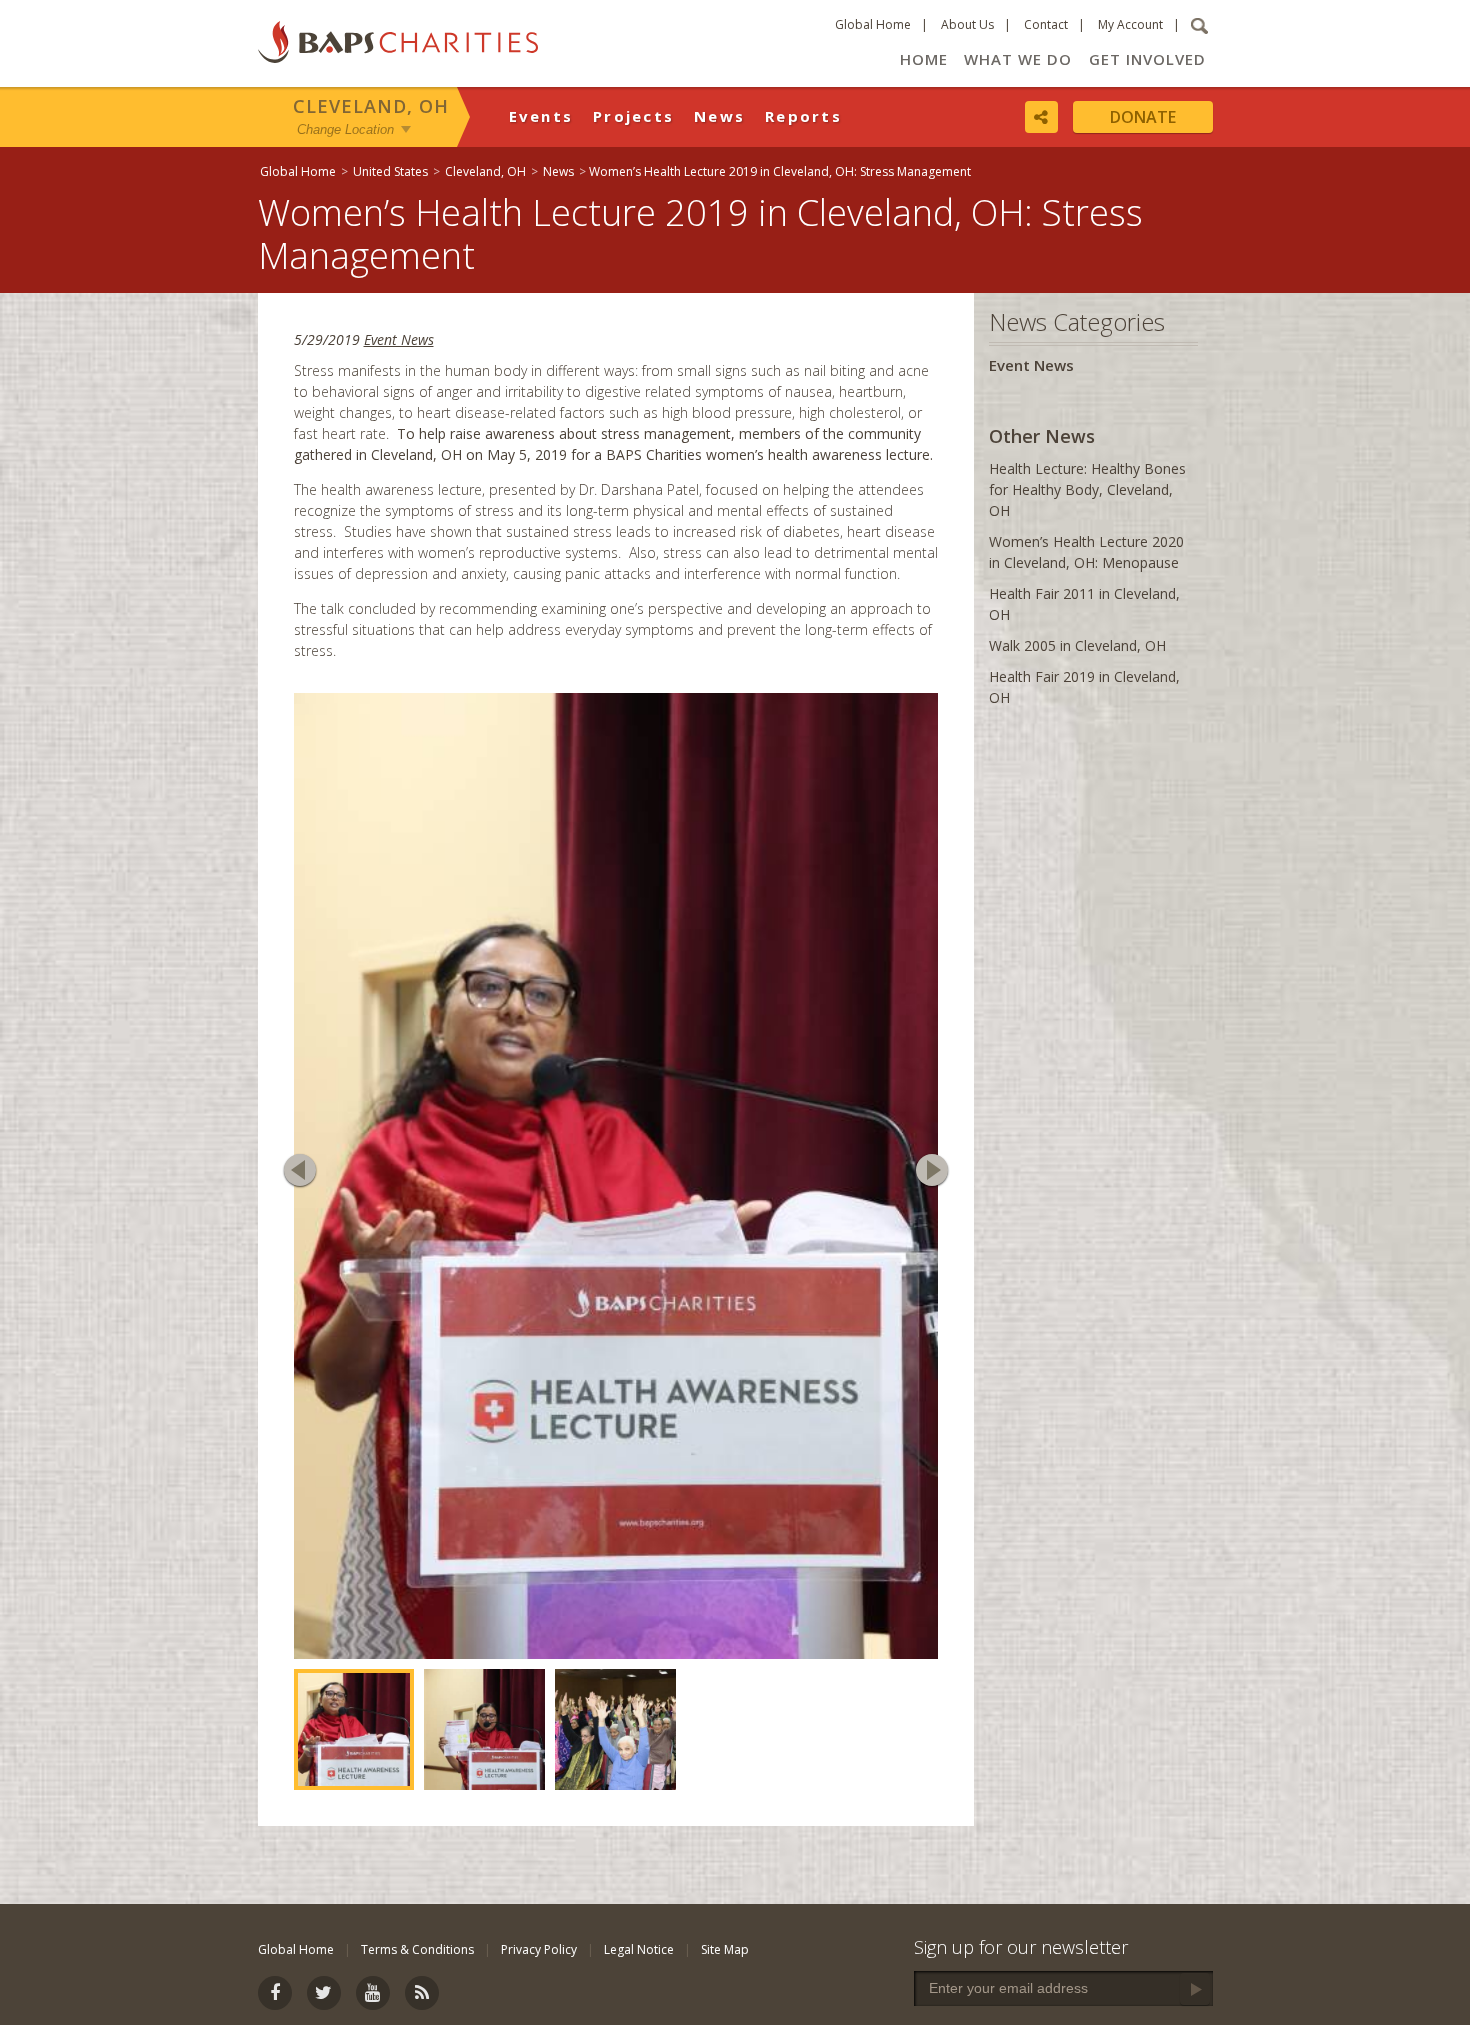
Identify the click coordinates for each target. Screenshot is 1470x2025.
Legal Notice (639, 1949)
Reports (803, 116)
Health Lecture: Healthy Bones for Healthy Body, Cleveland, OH (1087, 489)
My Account (1130, 24)
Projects (633, 116)
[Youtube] (373, 1993)
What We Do (1018, 59)
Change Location (345, 128)
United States (390, 171)
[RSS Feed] (422, 1993)
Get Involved (1147, 59)
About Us (967, 24)
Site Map (725, 1949)
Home (924, 59)
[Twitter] (324, 1993)
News (719, 116)
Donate (1143, 117)
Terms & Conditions (417, 1949)
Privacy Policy (539, 1949)
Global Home (873, 24)
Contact (1046, 24)
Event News (399, 339)
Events (541, 116)
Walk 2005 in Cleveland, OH (1077, 645)
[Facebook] (275, 1993)
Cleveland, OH (371, 106)
